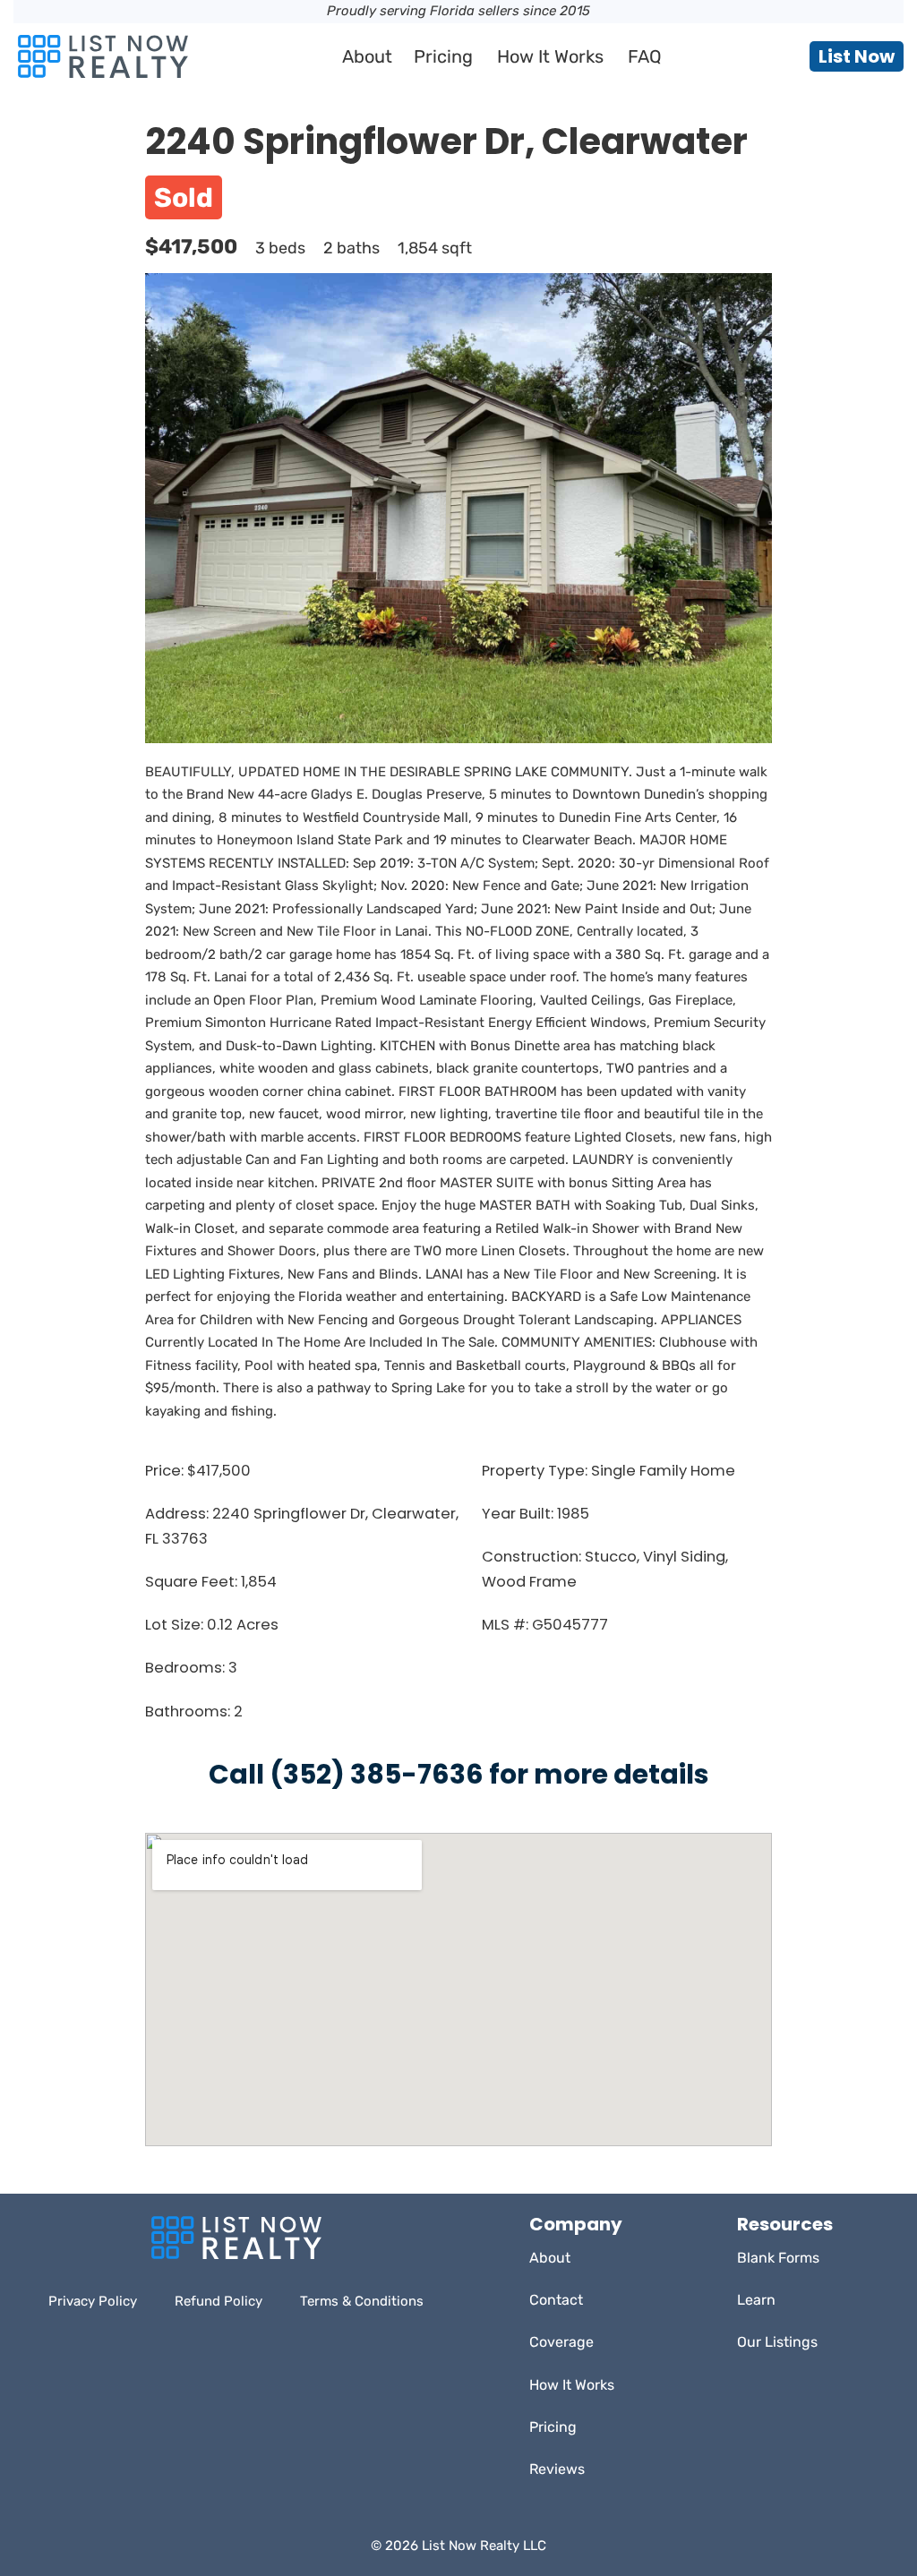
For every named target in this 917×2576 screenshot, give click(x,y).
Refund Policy (219, 2301)
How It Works (550, 56)
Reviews (557, 2469)
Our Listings (777, 2342)
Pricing (443, 56)
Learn (756, 2300)
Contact (556, 2300)
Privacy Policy (93, 2301)
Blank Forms (778, 2258)
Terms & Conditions (362, 2301)
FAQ (645, 56)
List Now (857, 56)
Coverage (561, 2342)
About (367, 56)
